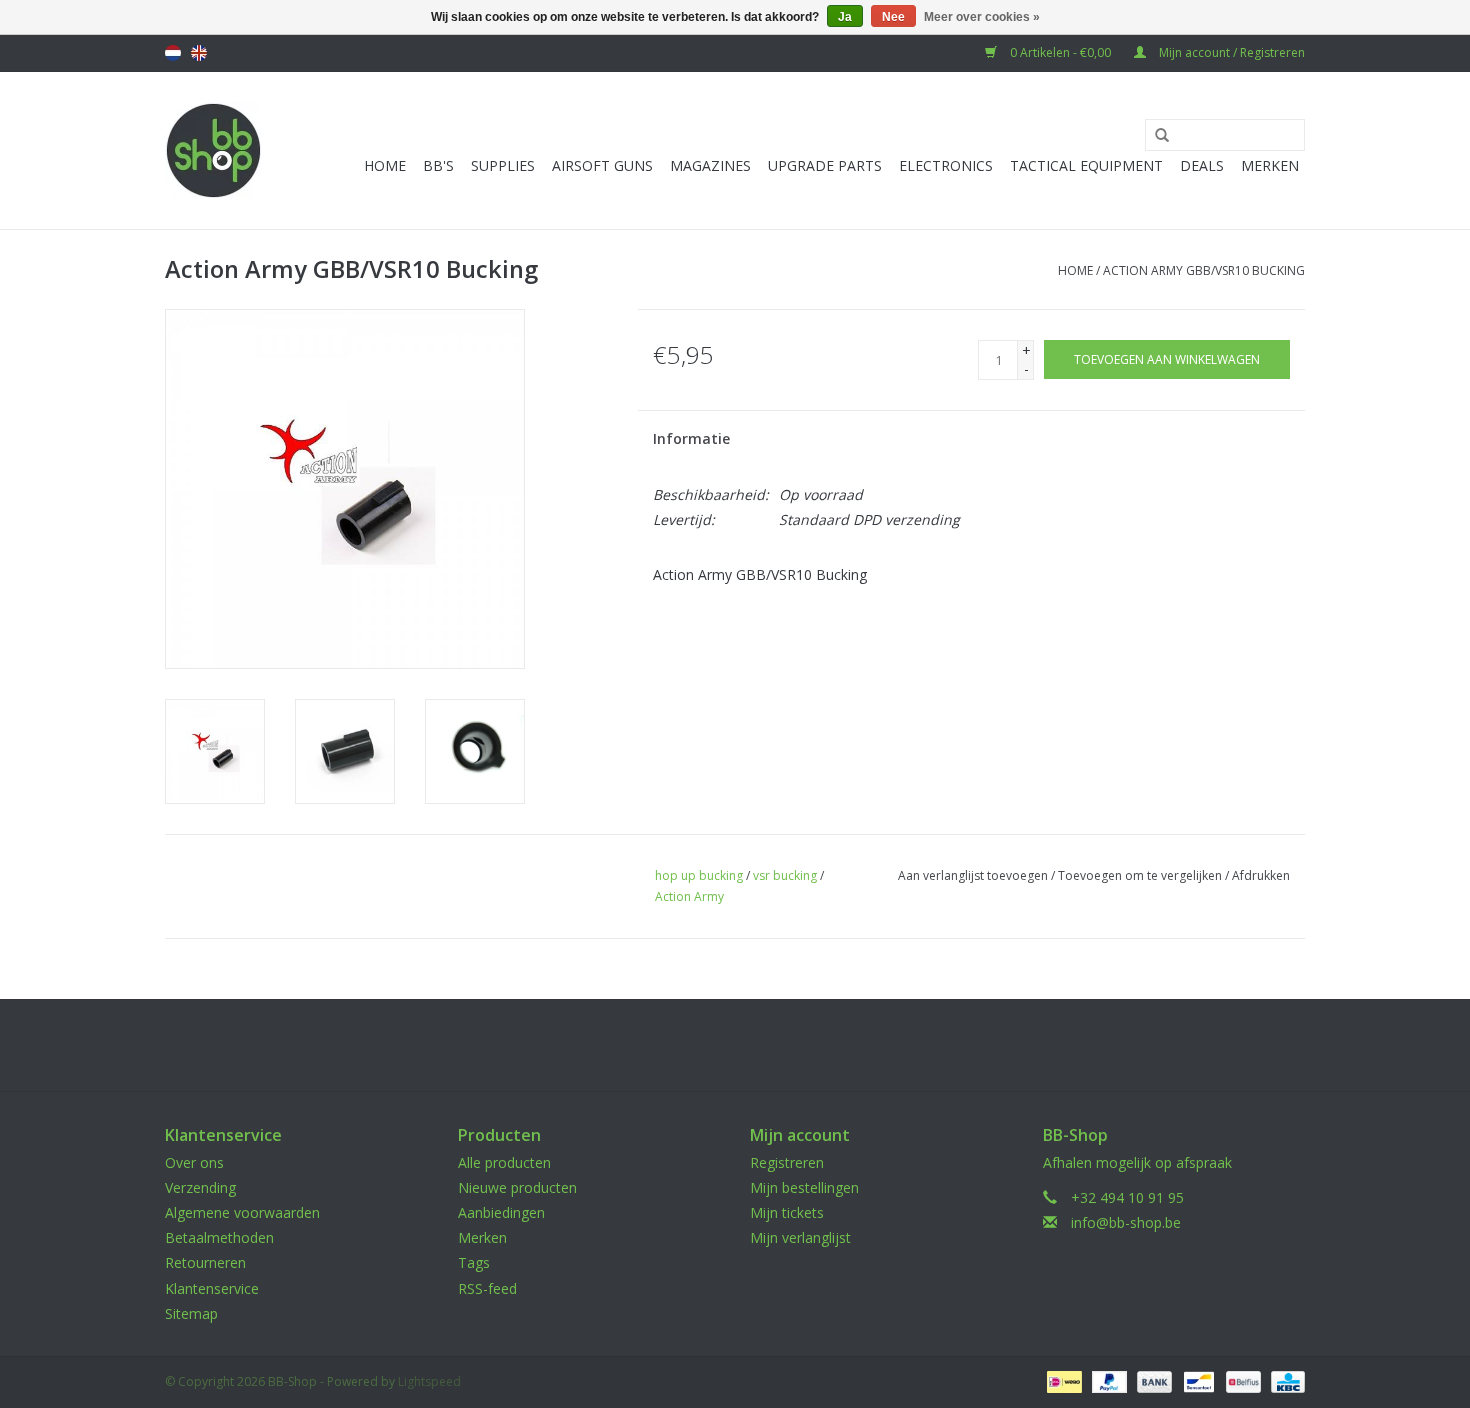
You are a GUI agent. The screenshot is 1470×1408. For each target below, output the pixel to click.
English (199, 53)
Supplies (503, 165)
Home (385, 165)
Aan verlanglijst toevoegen (973, 875)
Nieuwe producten (517, 1187)
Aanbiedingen (501, 1212)
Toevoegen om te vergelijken (1141, 875)
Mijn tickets (787, 1212)
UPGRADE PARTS (825, 165)
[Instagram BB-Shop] (753, 1045)
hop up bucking (699, 875)
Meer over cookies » (982, 17)
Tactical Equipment (1086, 165)
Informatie (691, 438)
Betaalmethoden (219, 1237)
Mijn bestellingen (804, 1187)
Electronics (946, 165)
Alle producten (504, 1162)
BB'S (438, 165)
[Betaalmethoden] (1062, 1380)
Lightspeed (429, 1381)
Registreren (787, 1162)
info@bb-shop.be (1126, 1222)
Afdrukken (1261, 875)
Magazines (710, 165)
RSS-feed (487, 1288)
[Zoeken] (1155, 136)
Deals (1202, 165)
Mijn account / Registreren (1230, 52)
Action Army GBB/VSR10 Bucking (1204, 270)
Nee (893, 17)
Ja (845, 17)
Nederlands (173, 53)
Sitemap (191, 1313)
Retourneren (205, 1262)
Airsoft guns (602, 165)
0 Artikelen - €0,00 (1060, 52)
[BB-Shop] (213, 150)
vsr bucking (785, 875)
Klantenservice (212, 1288)
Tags (474, 1262)
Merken (1270, 165)
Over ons (194, 1162)
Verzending (200, 1187)
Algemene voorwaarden (242, 1212)
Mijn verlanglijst (800, 1237)
